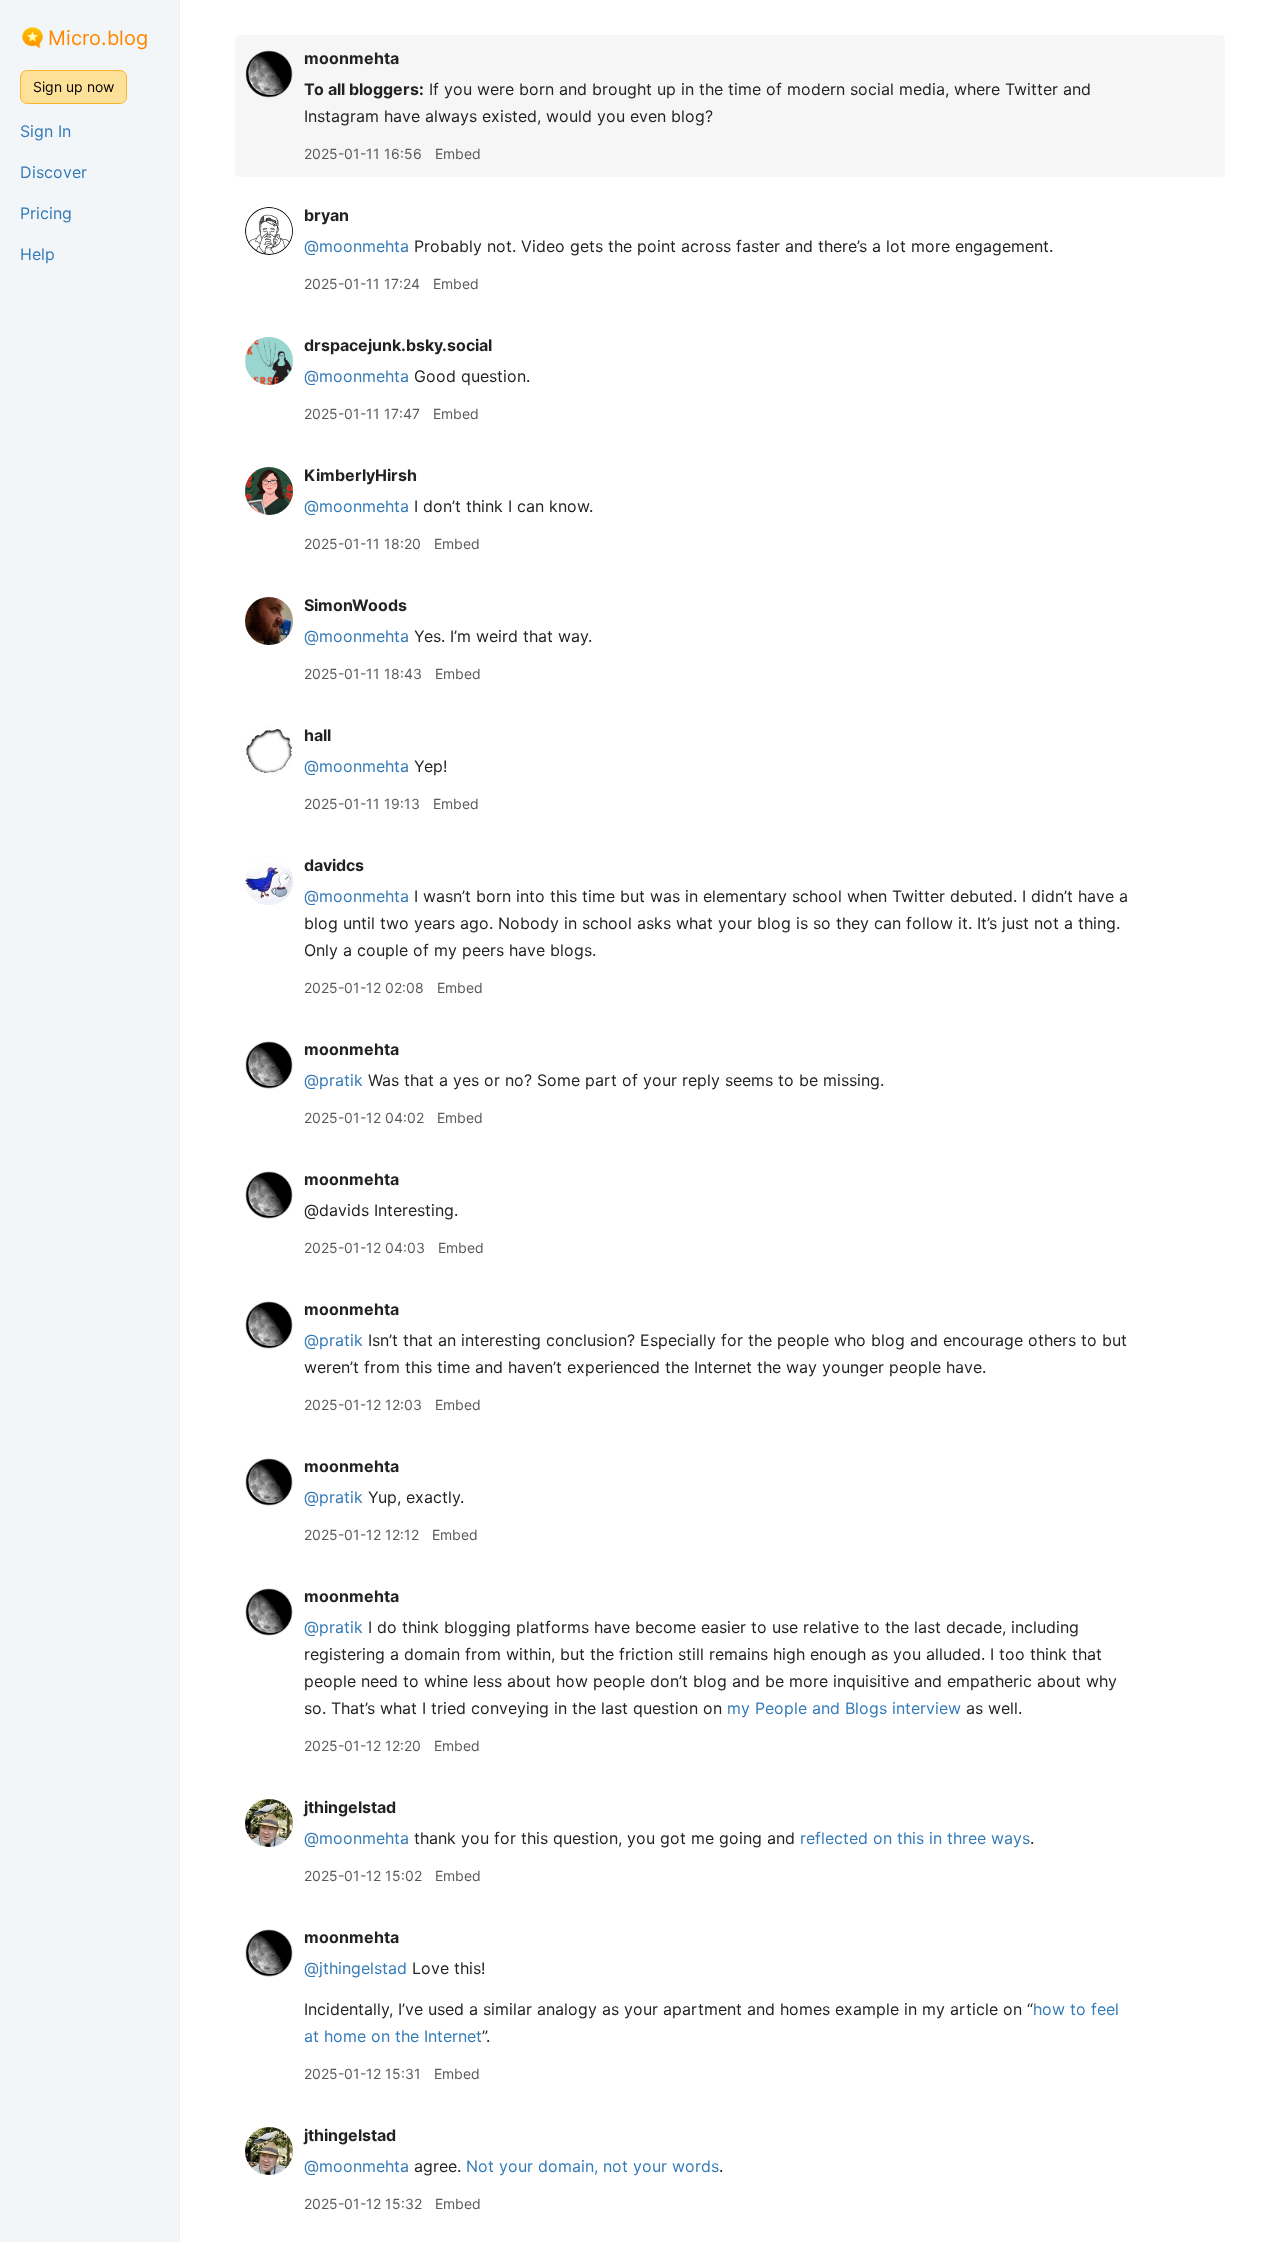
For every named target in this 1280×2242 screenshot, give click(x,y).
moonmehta (351, 58)
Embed (458, 153)
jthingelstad (350, 1807)
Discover (53, 172)
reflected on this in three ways (915, 1838)
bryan (326, 215)
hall (317, 735)
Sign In (45, 131)
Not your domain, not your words (592, 2166)
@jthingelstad (355, 1968)
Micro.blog (98, 38)
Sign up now (73, 86)
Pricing (46, 213)
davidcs (334, 865)
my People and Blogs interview (844, 1708)
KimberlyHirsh (360, 475)
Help (37, 254)
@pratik (333, 1080)
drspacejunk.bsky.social (398, 345)
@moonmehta (356, 246)
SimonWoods (355, 605)
